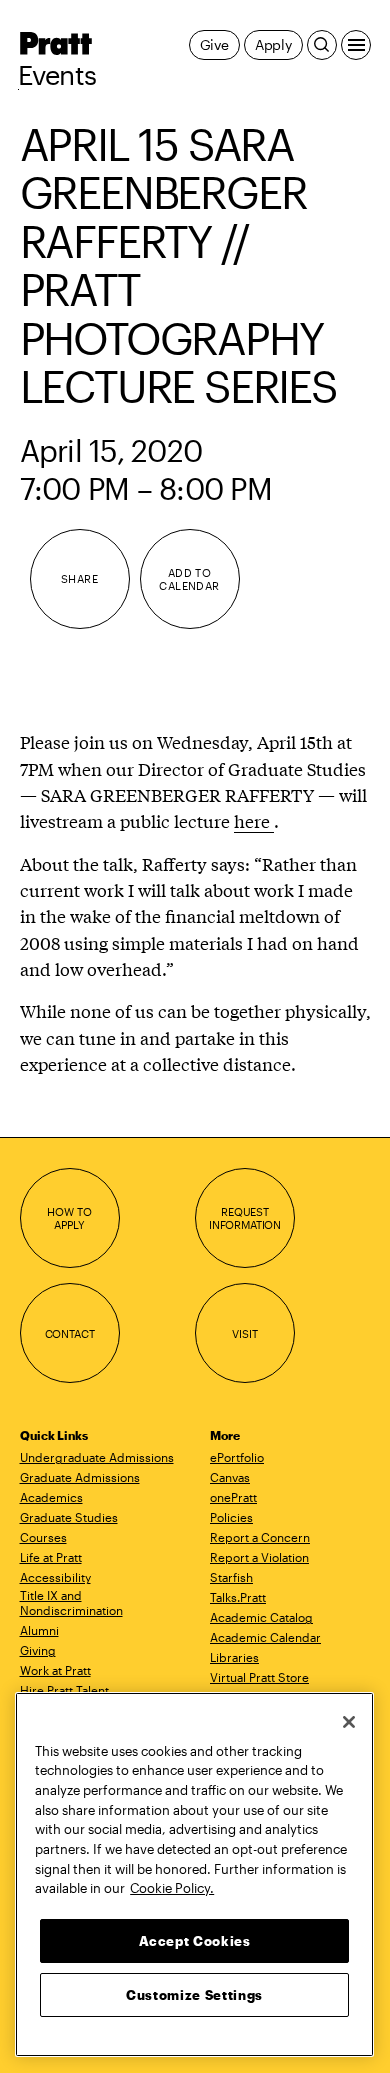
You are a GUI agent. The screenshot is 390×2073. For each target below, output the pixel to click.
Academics (51, 1497)
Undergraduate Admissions (97, 1457)
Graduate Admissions (80, 1477)
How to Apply (69, 1218)
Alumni (39, 1630)
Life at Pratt (51, 1557)
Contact (70, 1333)
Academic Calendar (265, 1637)
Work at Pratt (55, 1670)
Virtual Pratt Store (259, 1677)
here (254, 820)
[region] (194, 1874)
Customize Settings (194, 1995)
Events (57, 75)
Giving (38, 1650)
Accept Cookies (195, 1941)
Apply (273, 44)
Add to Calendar (189, 579)
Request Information (245, 1218)
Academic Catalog (261, 1617)
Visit (244, 1333)
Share (79, 578)
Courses (43, 1537)
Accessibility (55, 1577)
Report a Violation (259, 1557)
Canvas (230, 1477)
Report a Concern (260, 1537)
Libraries (234, 1657)
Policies (231, 1517)
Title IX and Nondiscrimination (71, 1602)
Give (214, 44)
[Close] (349, 1722)
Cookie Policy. (172, 1888)
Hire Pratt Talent (64, 1690)
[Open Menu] (356, 45)
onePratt (233, 1497)
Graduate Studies (69, 1517)
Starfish (231, 1577)
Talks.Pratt (238, 1597)
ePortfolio (237, 1457)
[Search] (322, 45)
